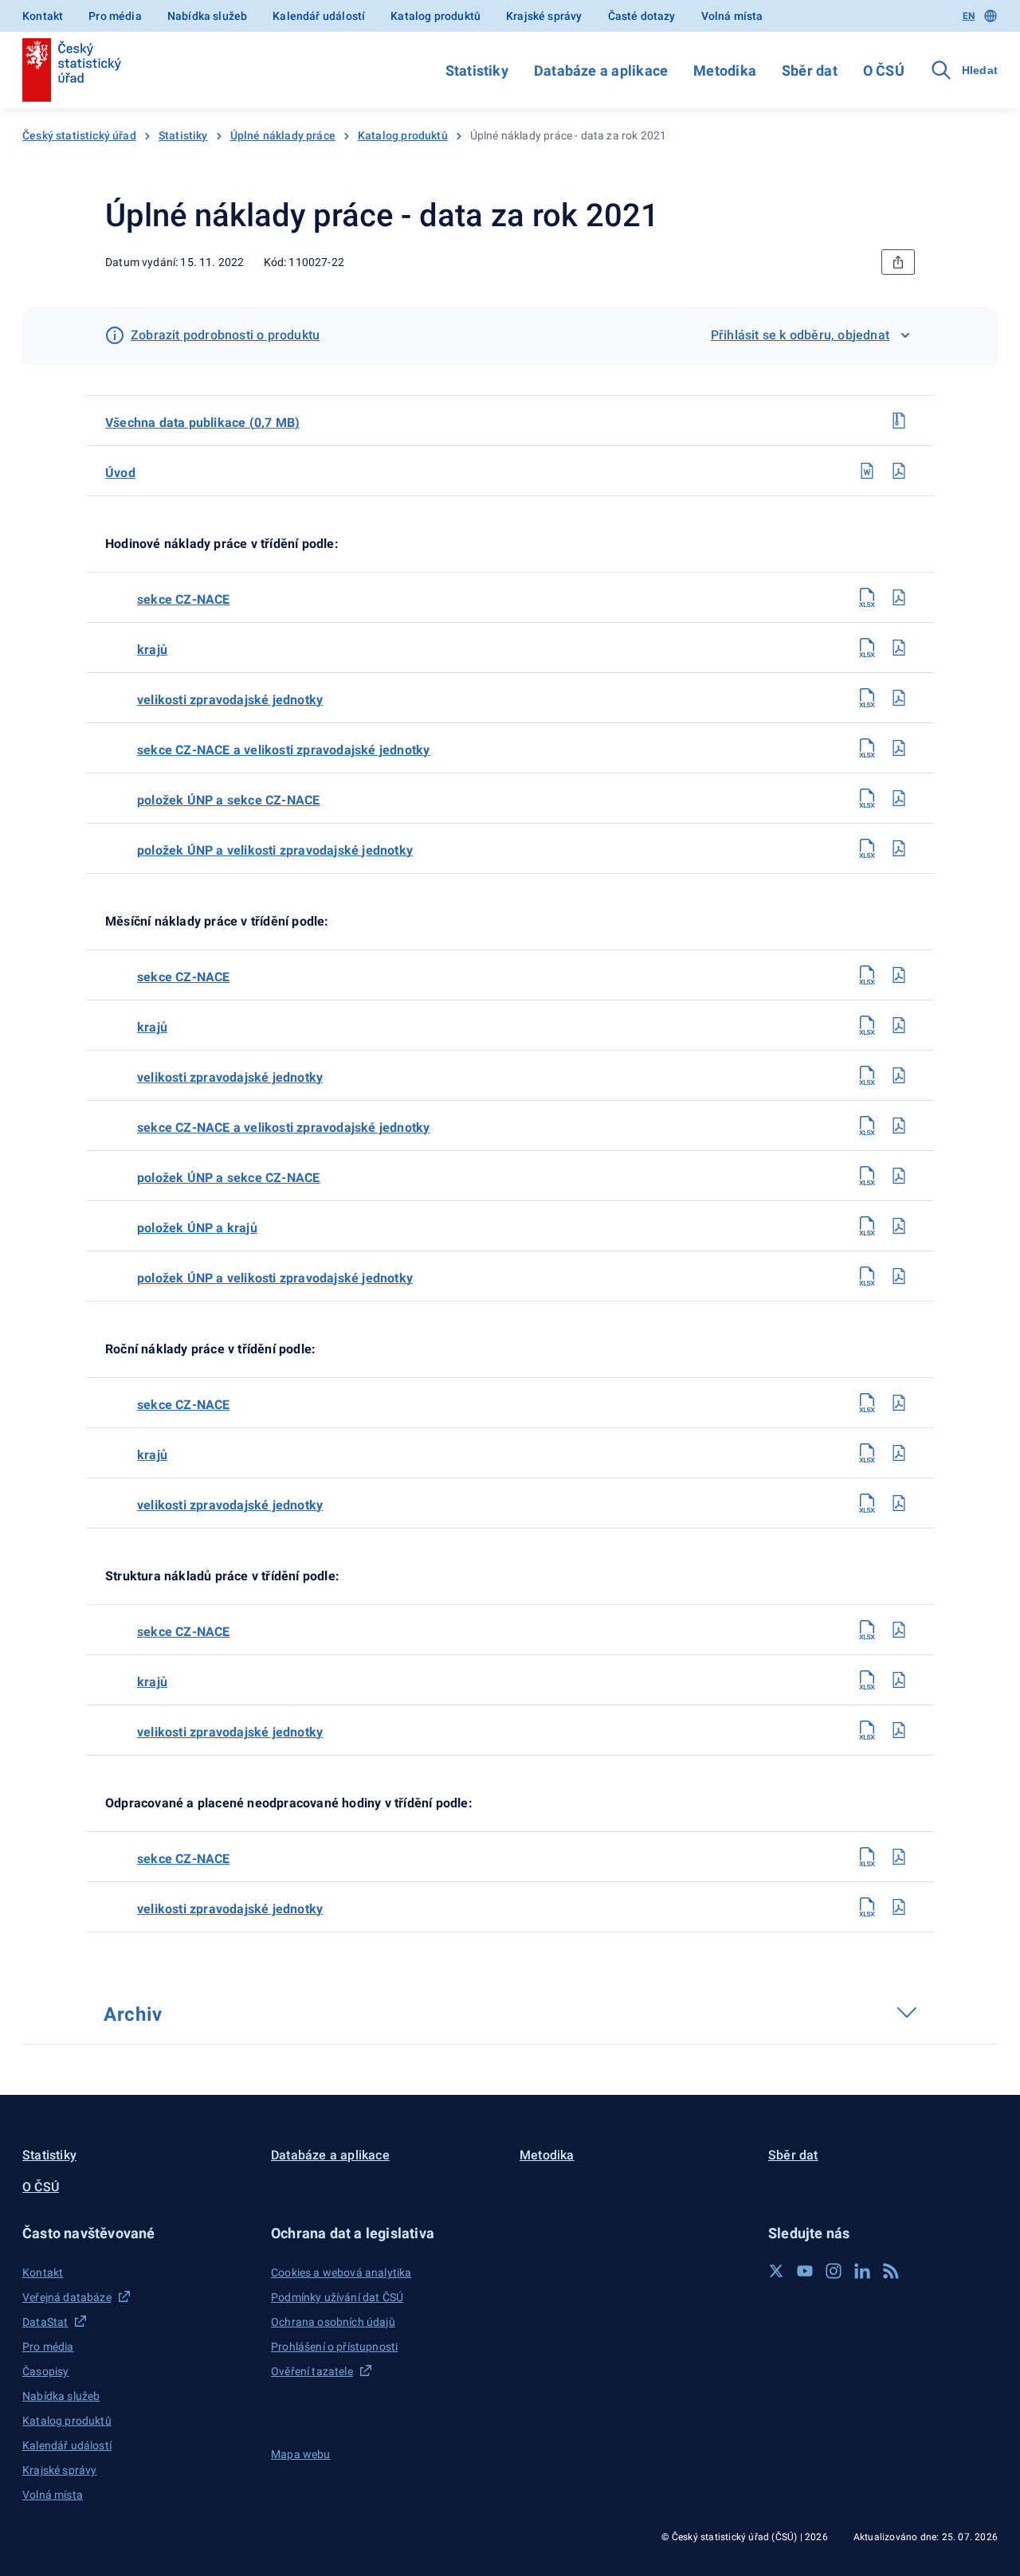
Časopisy (45, 2371)
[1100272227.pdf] (899, 1730)
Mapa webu (301, 2454)
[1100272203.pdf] (899, 648)
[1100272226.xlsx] (867, 1680)
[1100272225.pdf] (899, 1630)
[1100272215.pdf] (899, 1126)
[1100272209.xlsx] (867, 848)
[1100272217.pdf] (899, 1176)
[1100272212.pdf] (899, 1025)
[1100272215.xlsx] (867, 1126)
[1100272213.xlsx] (867, 1075)
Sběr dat (810, 70)
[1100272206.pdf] (899, 748)
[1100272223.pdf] (899, 1503)
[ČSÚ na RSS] (891, 2271)
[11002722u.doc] (867, 471)
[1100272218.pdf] (899, 1226)
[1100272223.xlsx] (867, 1503)
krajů (152, 650)
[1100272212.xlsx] (867, 1025)
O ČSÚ (884, 70)
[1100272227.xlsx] (867, 1730)
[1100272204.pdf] (899, 698)
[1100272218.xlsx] (867, 1226)
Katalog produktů (435, 16)
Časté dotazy (642, 16)
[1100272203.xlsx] (867, 648)
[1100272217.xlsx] (867, 1176)
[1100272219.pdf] (899, 1276)
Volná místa (732, 16)
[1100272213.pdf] (899, 1075)
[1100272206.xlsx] (867, 748)
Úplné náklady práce (283, 135)
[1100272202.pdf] (899, 597)
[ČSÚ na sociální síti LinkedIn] (862, 2271)
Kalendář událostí (319, 16)
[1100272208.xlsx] (867, 798)
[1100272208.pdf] (899, 798)
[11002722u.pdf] (899, 471)
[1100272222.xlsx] (867, 1453)
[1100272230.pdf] (899, 1907)
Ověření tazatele (312, 2371)
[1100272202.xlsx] (867, 597)
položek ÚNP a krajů (197, 1228)
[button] (137, 2233)
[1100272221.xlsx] (867, 1403)
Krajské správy (544, 16)
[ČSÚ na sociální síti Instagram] (834, 2271)
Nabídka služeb (207, 16)
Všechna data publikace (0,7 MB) (202, 423)
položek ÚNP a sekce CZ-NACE (228, 800)
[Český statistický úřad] (72, 70)
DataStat (45, 2322)
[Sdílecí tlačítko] (898, 262)
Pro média (115, 16)
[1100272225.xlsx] (867, 1630)
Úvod (120, 473)
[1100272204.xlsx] (867, 698)
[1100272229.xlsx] (867, 1857)
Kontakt (43, 16)
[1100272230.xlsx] (867, 1907)
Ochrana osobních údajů (333, 2322)
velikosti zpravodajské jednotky (230, 700)
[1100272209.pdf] (899, 848)
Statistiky (477, 70)
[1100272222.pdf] (899, 1453)
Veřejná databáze (67, 2297)
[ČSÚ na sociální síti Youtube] (805, 2271)
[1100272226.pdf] (899, 1680)
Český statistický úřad (79, 135)
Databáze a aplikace (601, 70)
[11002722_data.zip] (899, 421)
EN (969, 16)
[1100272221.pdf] (899, 1403)
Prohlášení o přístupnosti (334, 2347)
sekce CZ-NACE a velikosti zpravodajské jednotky (283, 750)
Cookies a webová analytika (341, 2273)
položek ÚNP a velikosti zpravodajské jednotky (275, 850)
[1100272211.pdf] (899, 975)
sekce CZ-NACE (184, 599)
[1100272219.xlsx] (867, 1276)
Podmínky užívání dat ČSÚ (337, 2297)
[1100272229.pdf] (899, 1857)
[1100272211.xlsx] (867, 975)
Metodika (725, 70)
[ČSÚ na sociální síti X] (776, 2271)
